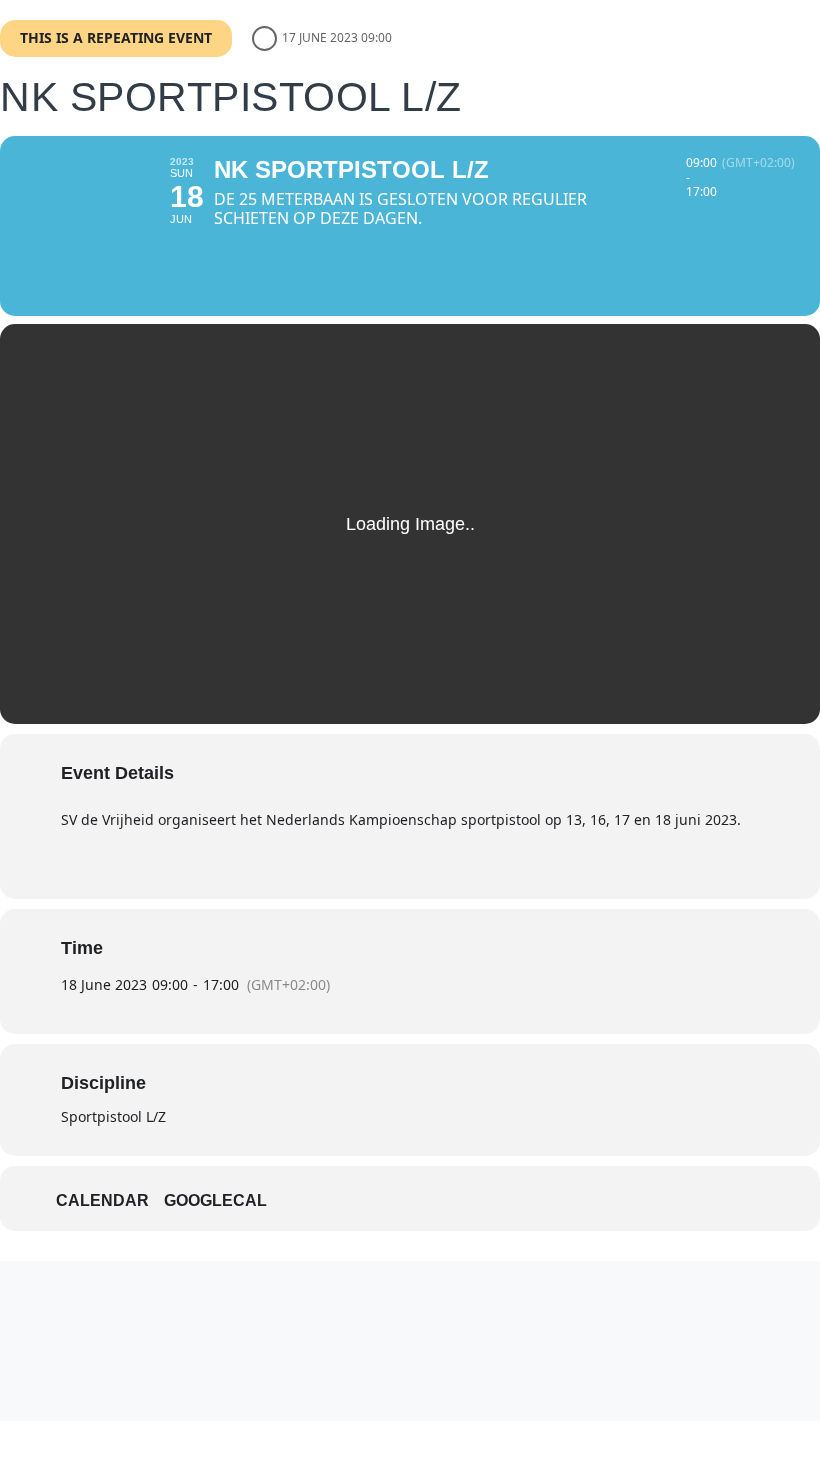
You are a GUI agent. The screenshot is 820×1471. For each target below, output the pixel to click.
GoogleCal (215, 1200)
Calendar (102, 1200)
